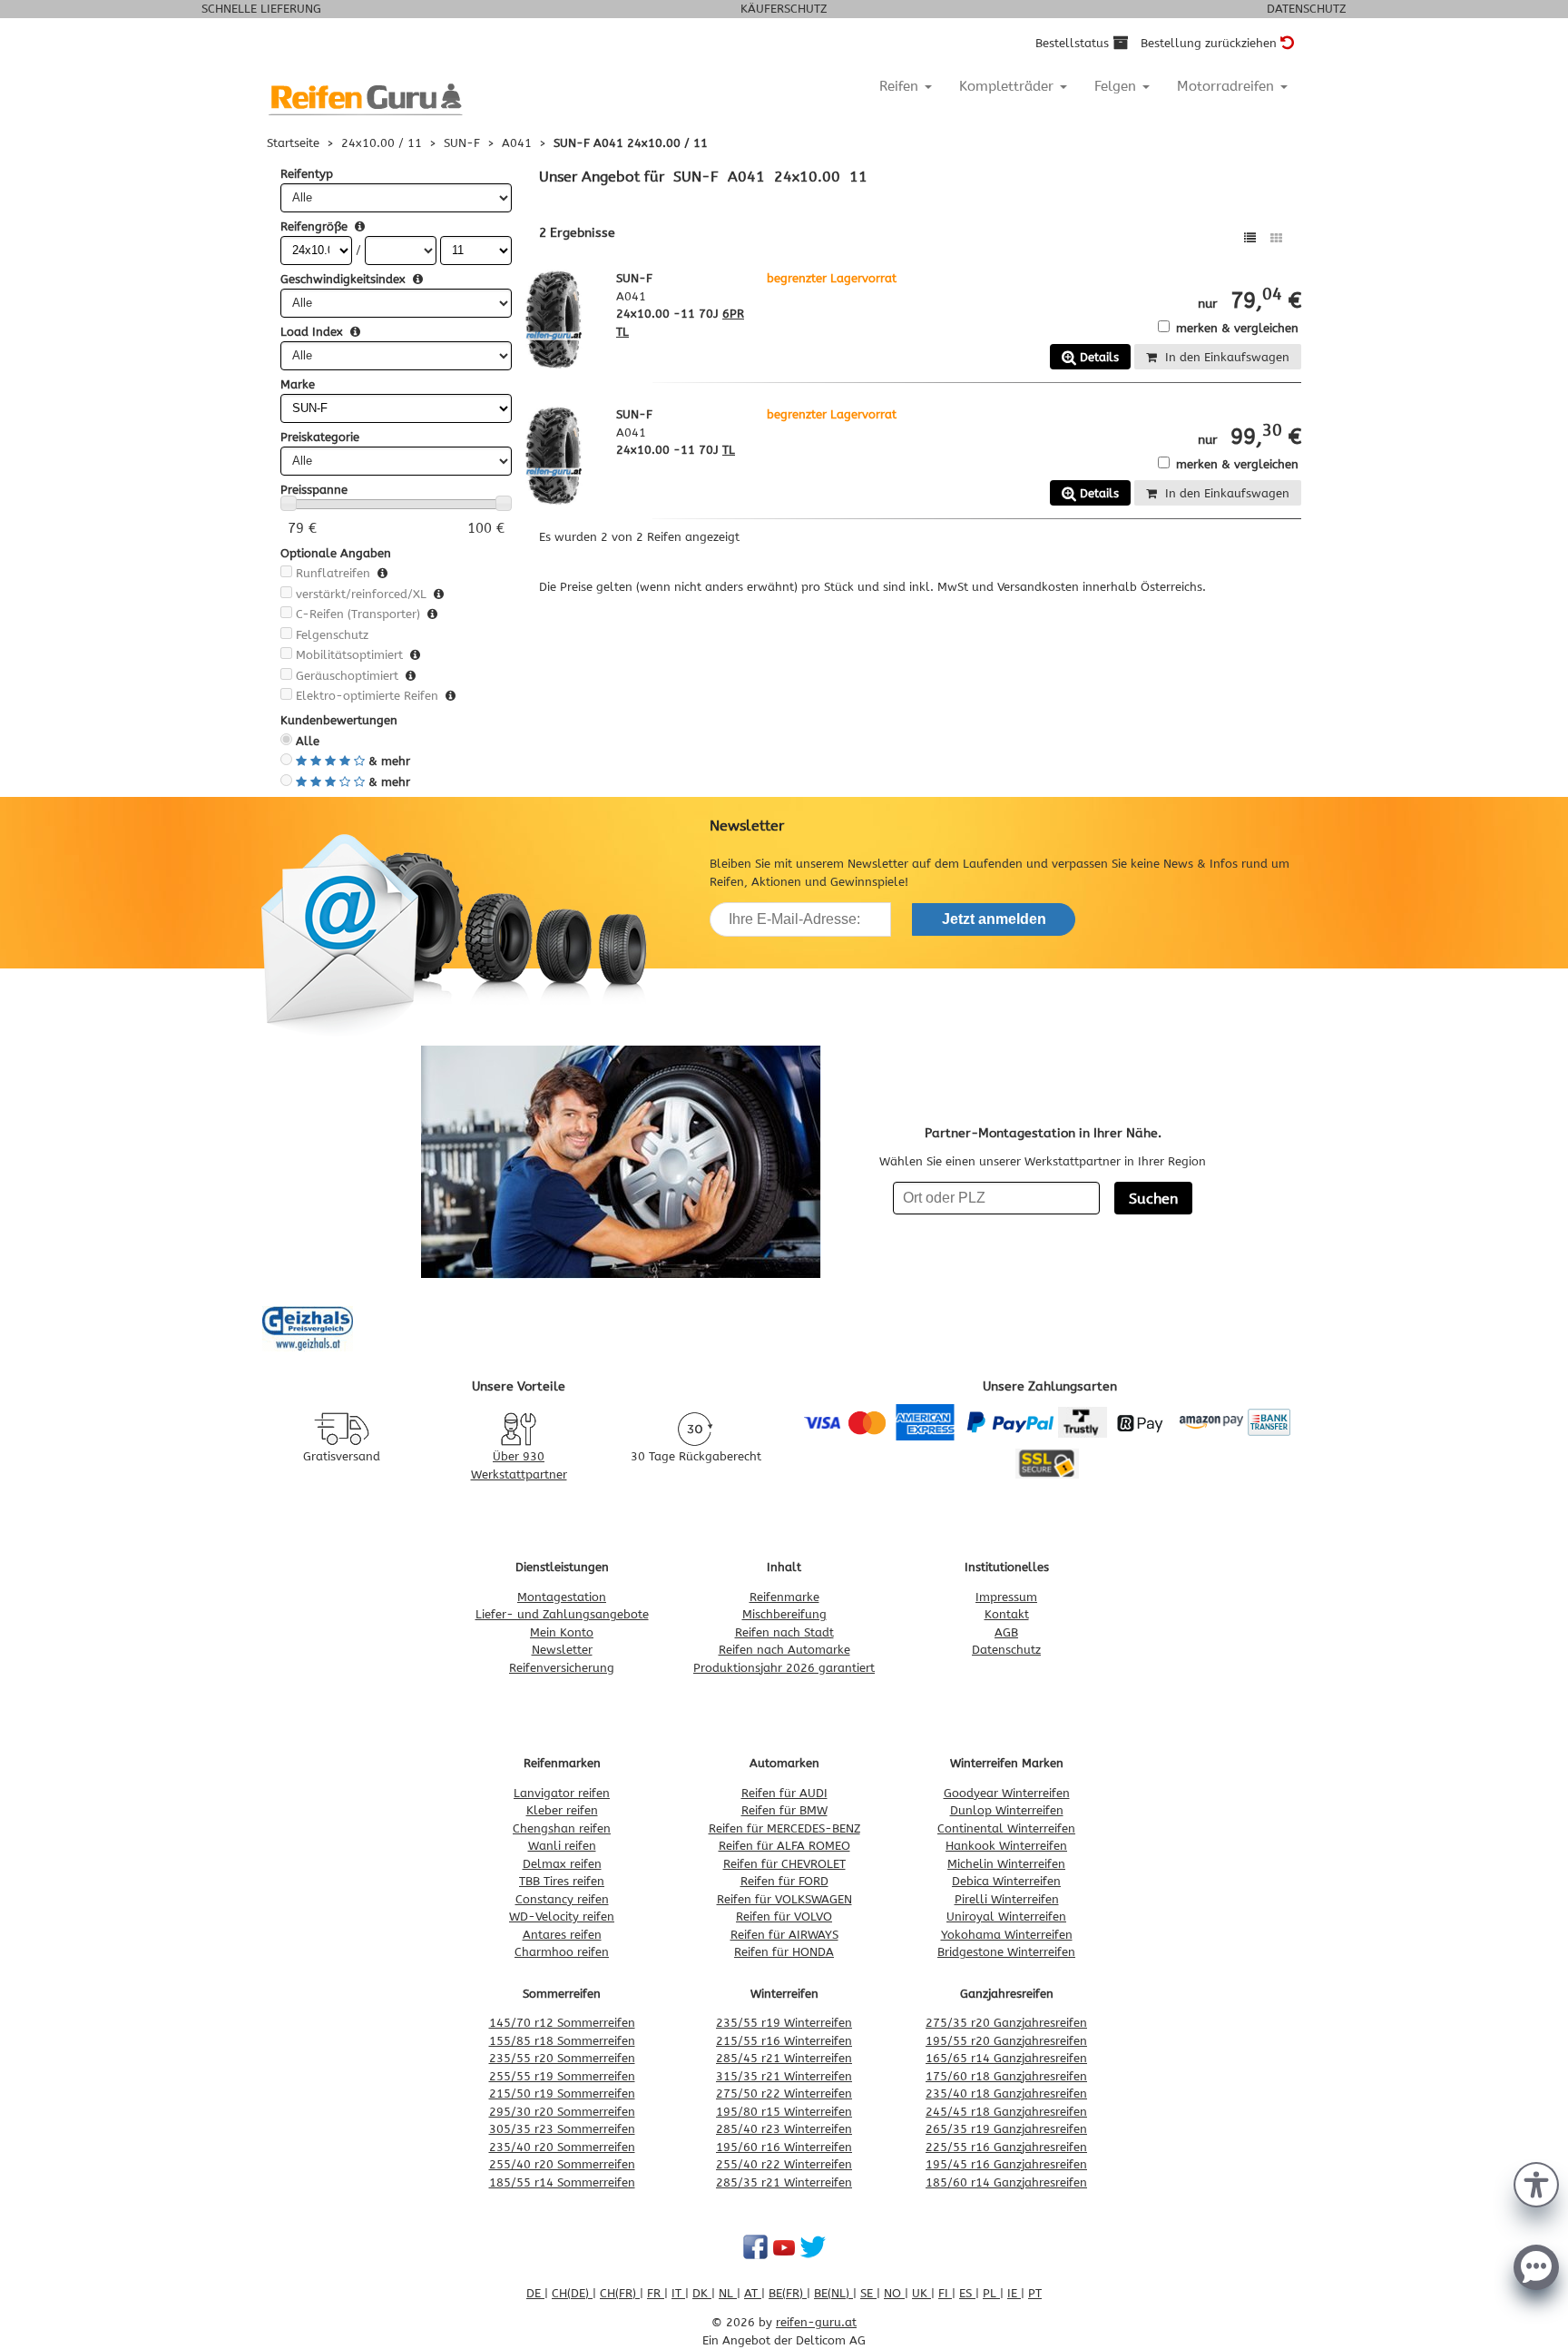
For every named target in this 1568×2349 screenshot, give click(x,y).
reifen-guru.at (816, 2322)
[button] (1536, 2183)
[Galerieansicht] (1276, 238)
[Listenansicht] (1250, 238)
